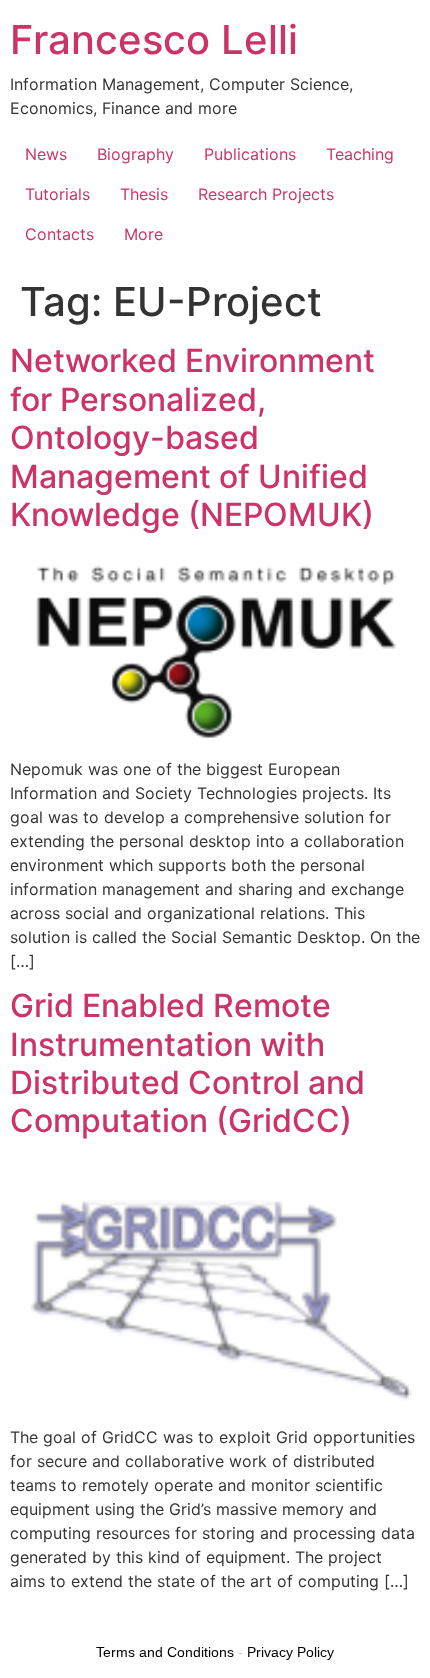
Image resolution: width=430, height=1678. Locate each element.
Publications (250, 154)
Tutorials (57, 194)
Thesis (144, 194)
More (143, 234)
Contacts (59, 234)
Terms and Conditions (165, 1652)
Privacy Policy (290, 1652)
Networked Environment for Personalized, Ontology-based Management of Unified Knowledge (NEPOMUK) (192, 437)
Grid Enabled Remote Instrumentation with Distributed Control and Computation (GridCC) (187, 1063)
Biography (135, 154)
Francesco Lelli (154, 39)
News (46, 154)
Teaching (360, 154)
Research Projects (266, 194)
